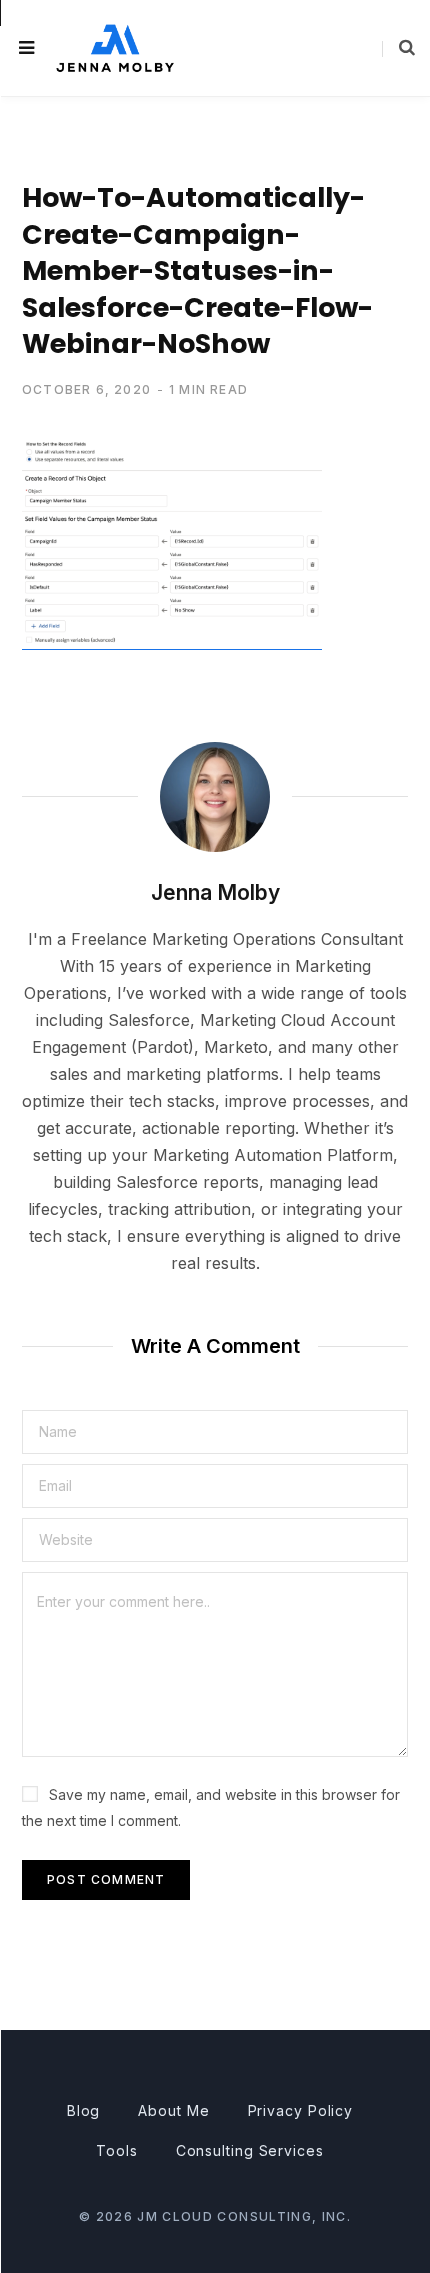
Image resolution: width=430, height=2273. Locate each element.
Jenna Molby (215, 892)
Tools (117, 2150)
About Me (173, 2110)
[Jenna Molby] (115, 47)
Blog (84, 2110)
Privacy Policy (301, 2110)
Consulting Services (250, 2150)
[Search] (398, 48)
